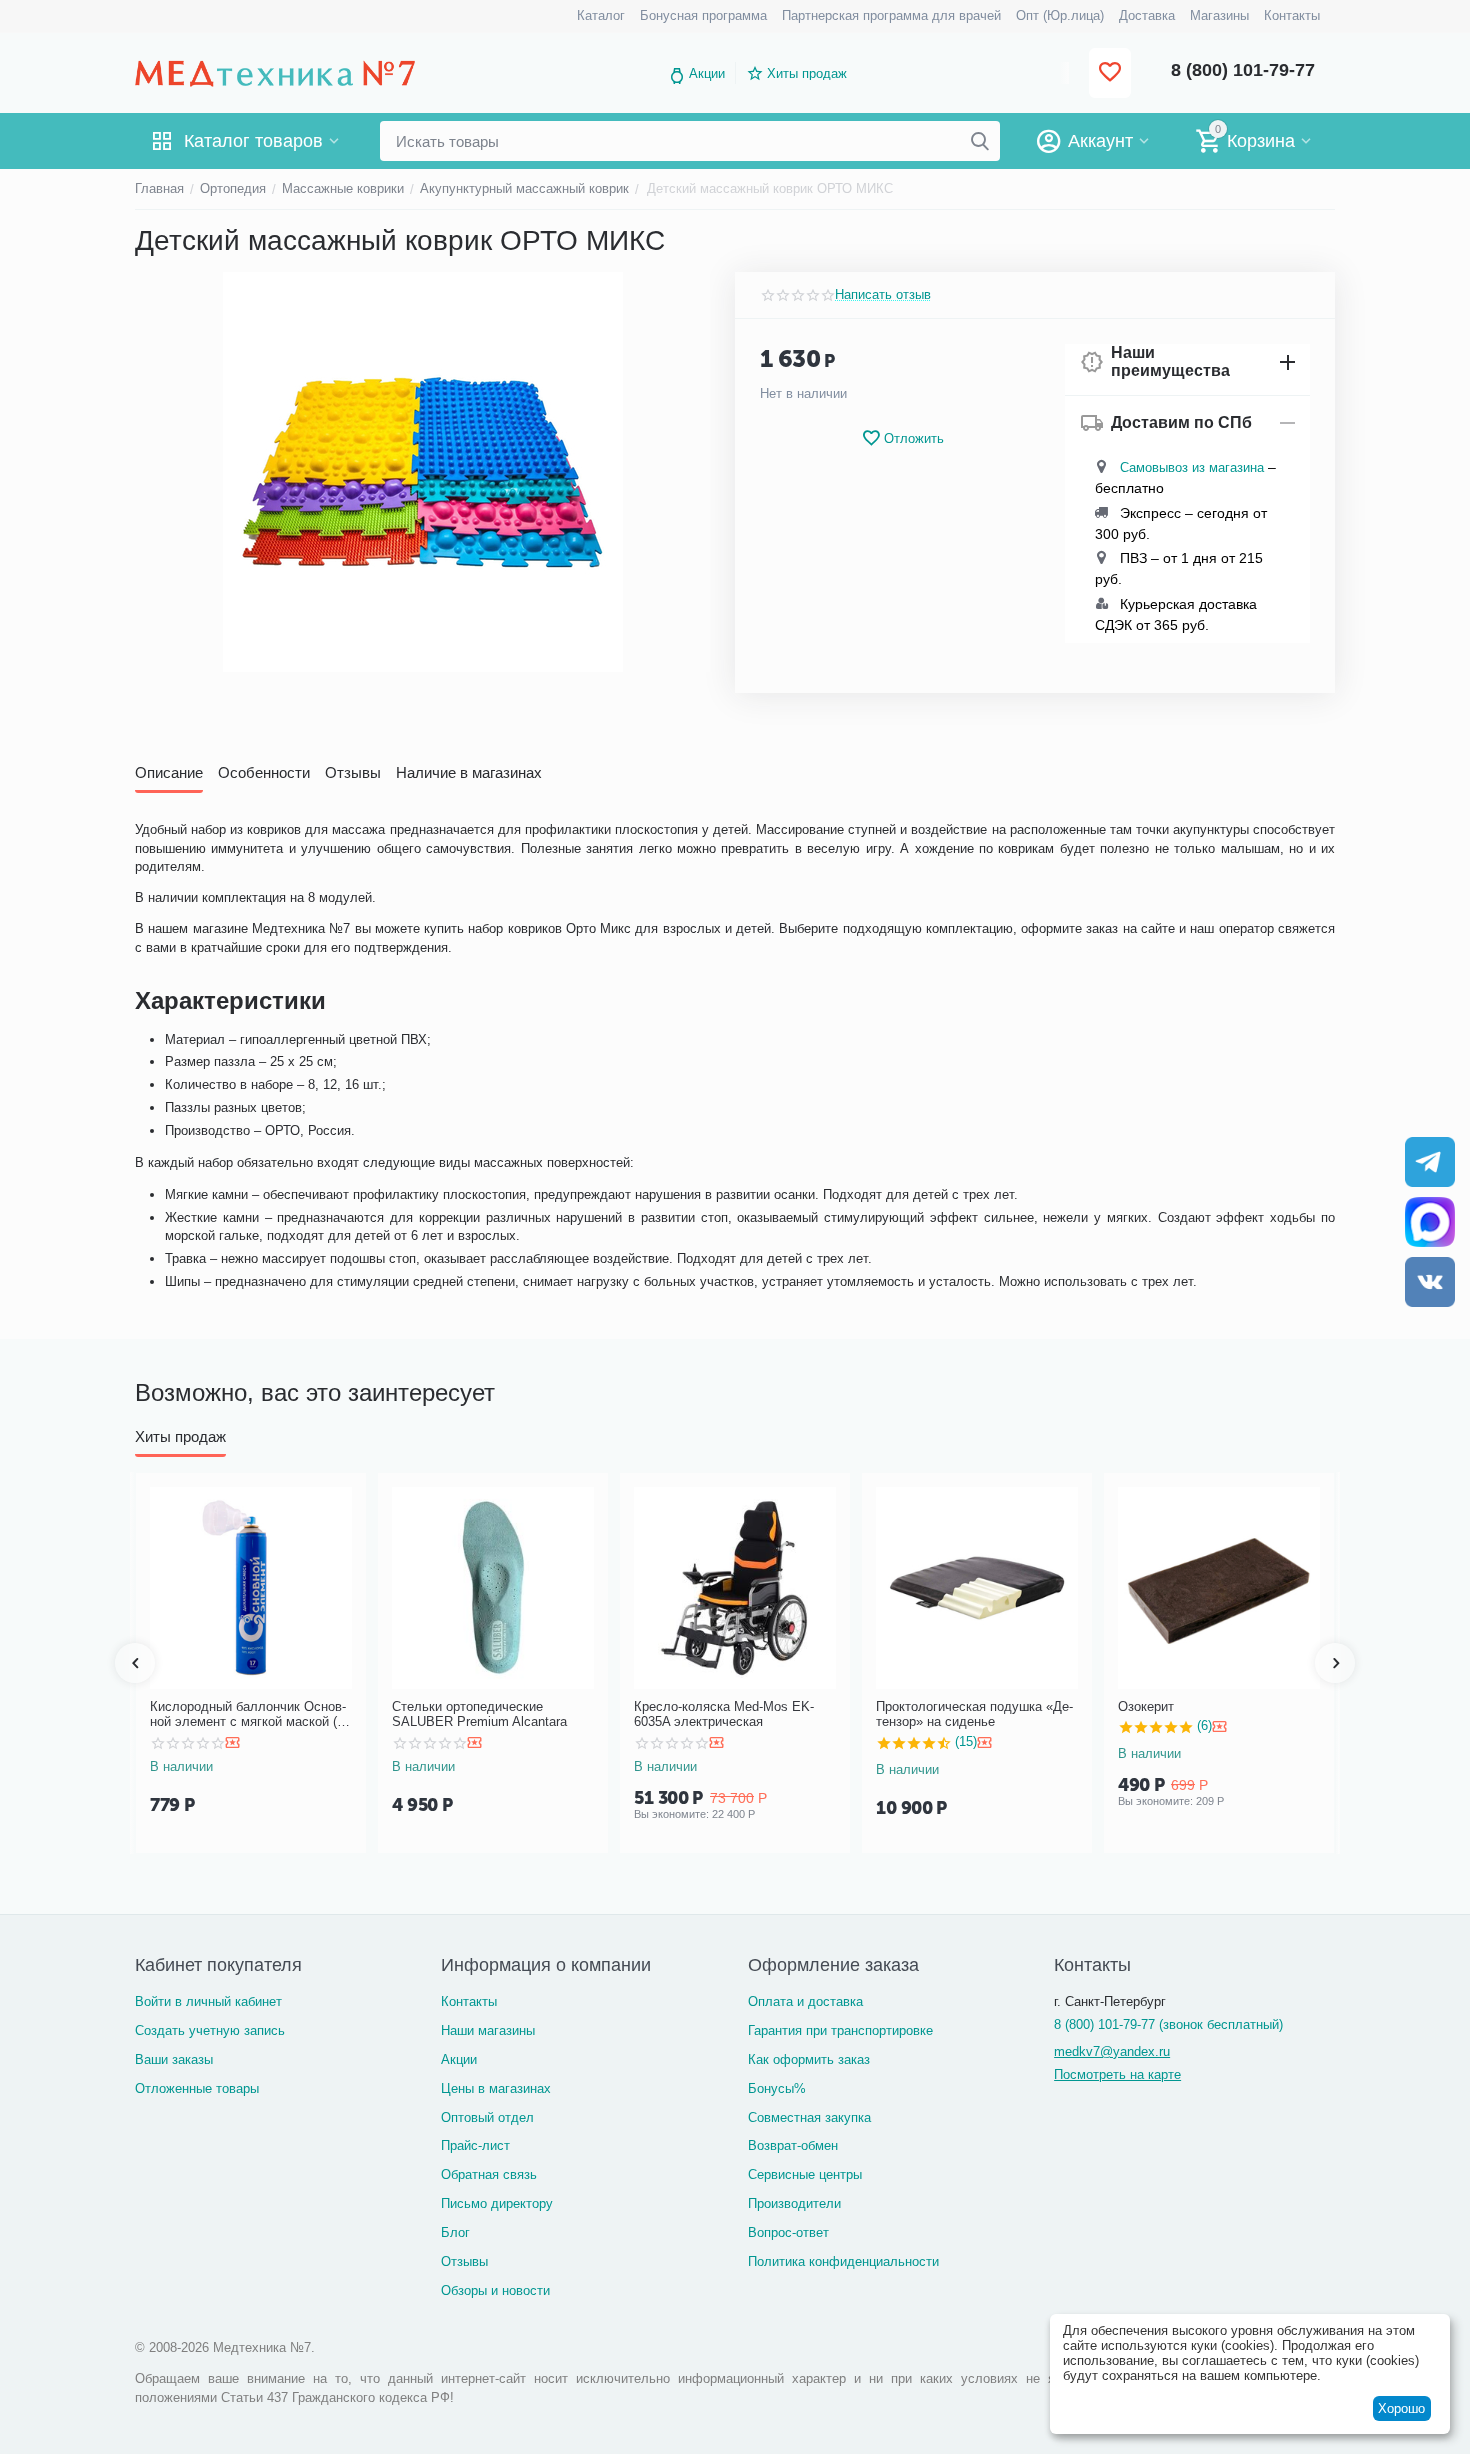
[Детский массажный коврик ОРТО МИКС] (422, 472)
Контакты (469, 2001)
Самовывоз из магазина (1192, 467)
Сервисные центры (805, 2174)
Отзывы (464, 2261)
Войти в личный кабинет (208, 2001)
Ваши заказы (174, 2059)
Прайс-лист (475, 2145)
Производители (794, 2203)
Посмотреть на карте (1117, 2074)
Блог (455, 2232)
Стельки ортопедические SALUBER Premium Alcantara (479, 1714)
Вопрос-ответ (788, 2232)
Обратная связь (489, 2174)
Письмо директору (497, 2203)
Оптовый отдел (487, 2117)
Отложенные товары (197, 2088)
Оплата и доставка (805, 2001)
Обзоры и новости (495, 2290)
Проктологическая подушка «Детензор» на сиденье (974, 1714)
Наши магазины (488, 2030)
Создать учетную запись (210, 2030)
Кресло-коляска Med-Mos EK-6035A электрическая (724, 1714)
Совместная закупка (809, 2117)
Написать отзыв (883, 295)
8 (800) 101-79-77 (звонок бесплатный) (1168, 2024)
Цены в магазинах (496, 2088)
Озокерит (1146, 1706)
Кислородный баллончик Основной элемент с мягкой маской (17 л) (250, 1714)
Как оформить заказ (809, 2059)
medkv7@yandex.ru (1112, 2051)
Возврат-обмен (793, 2145)
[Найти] (980, 141)
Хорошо (1401, 2408)
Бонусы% (777, 2088)
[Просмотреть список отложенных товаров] (1110, 73)
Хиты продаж (807, 73)
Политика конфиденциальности (843, 2261)
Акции (707, 73)
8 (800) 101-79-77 (1243, 70)
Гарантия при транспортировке (840, 2030)
